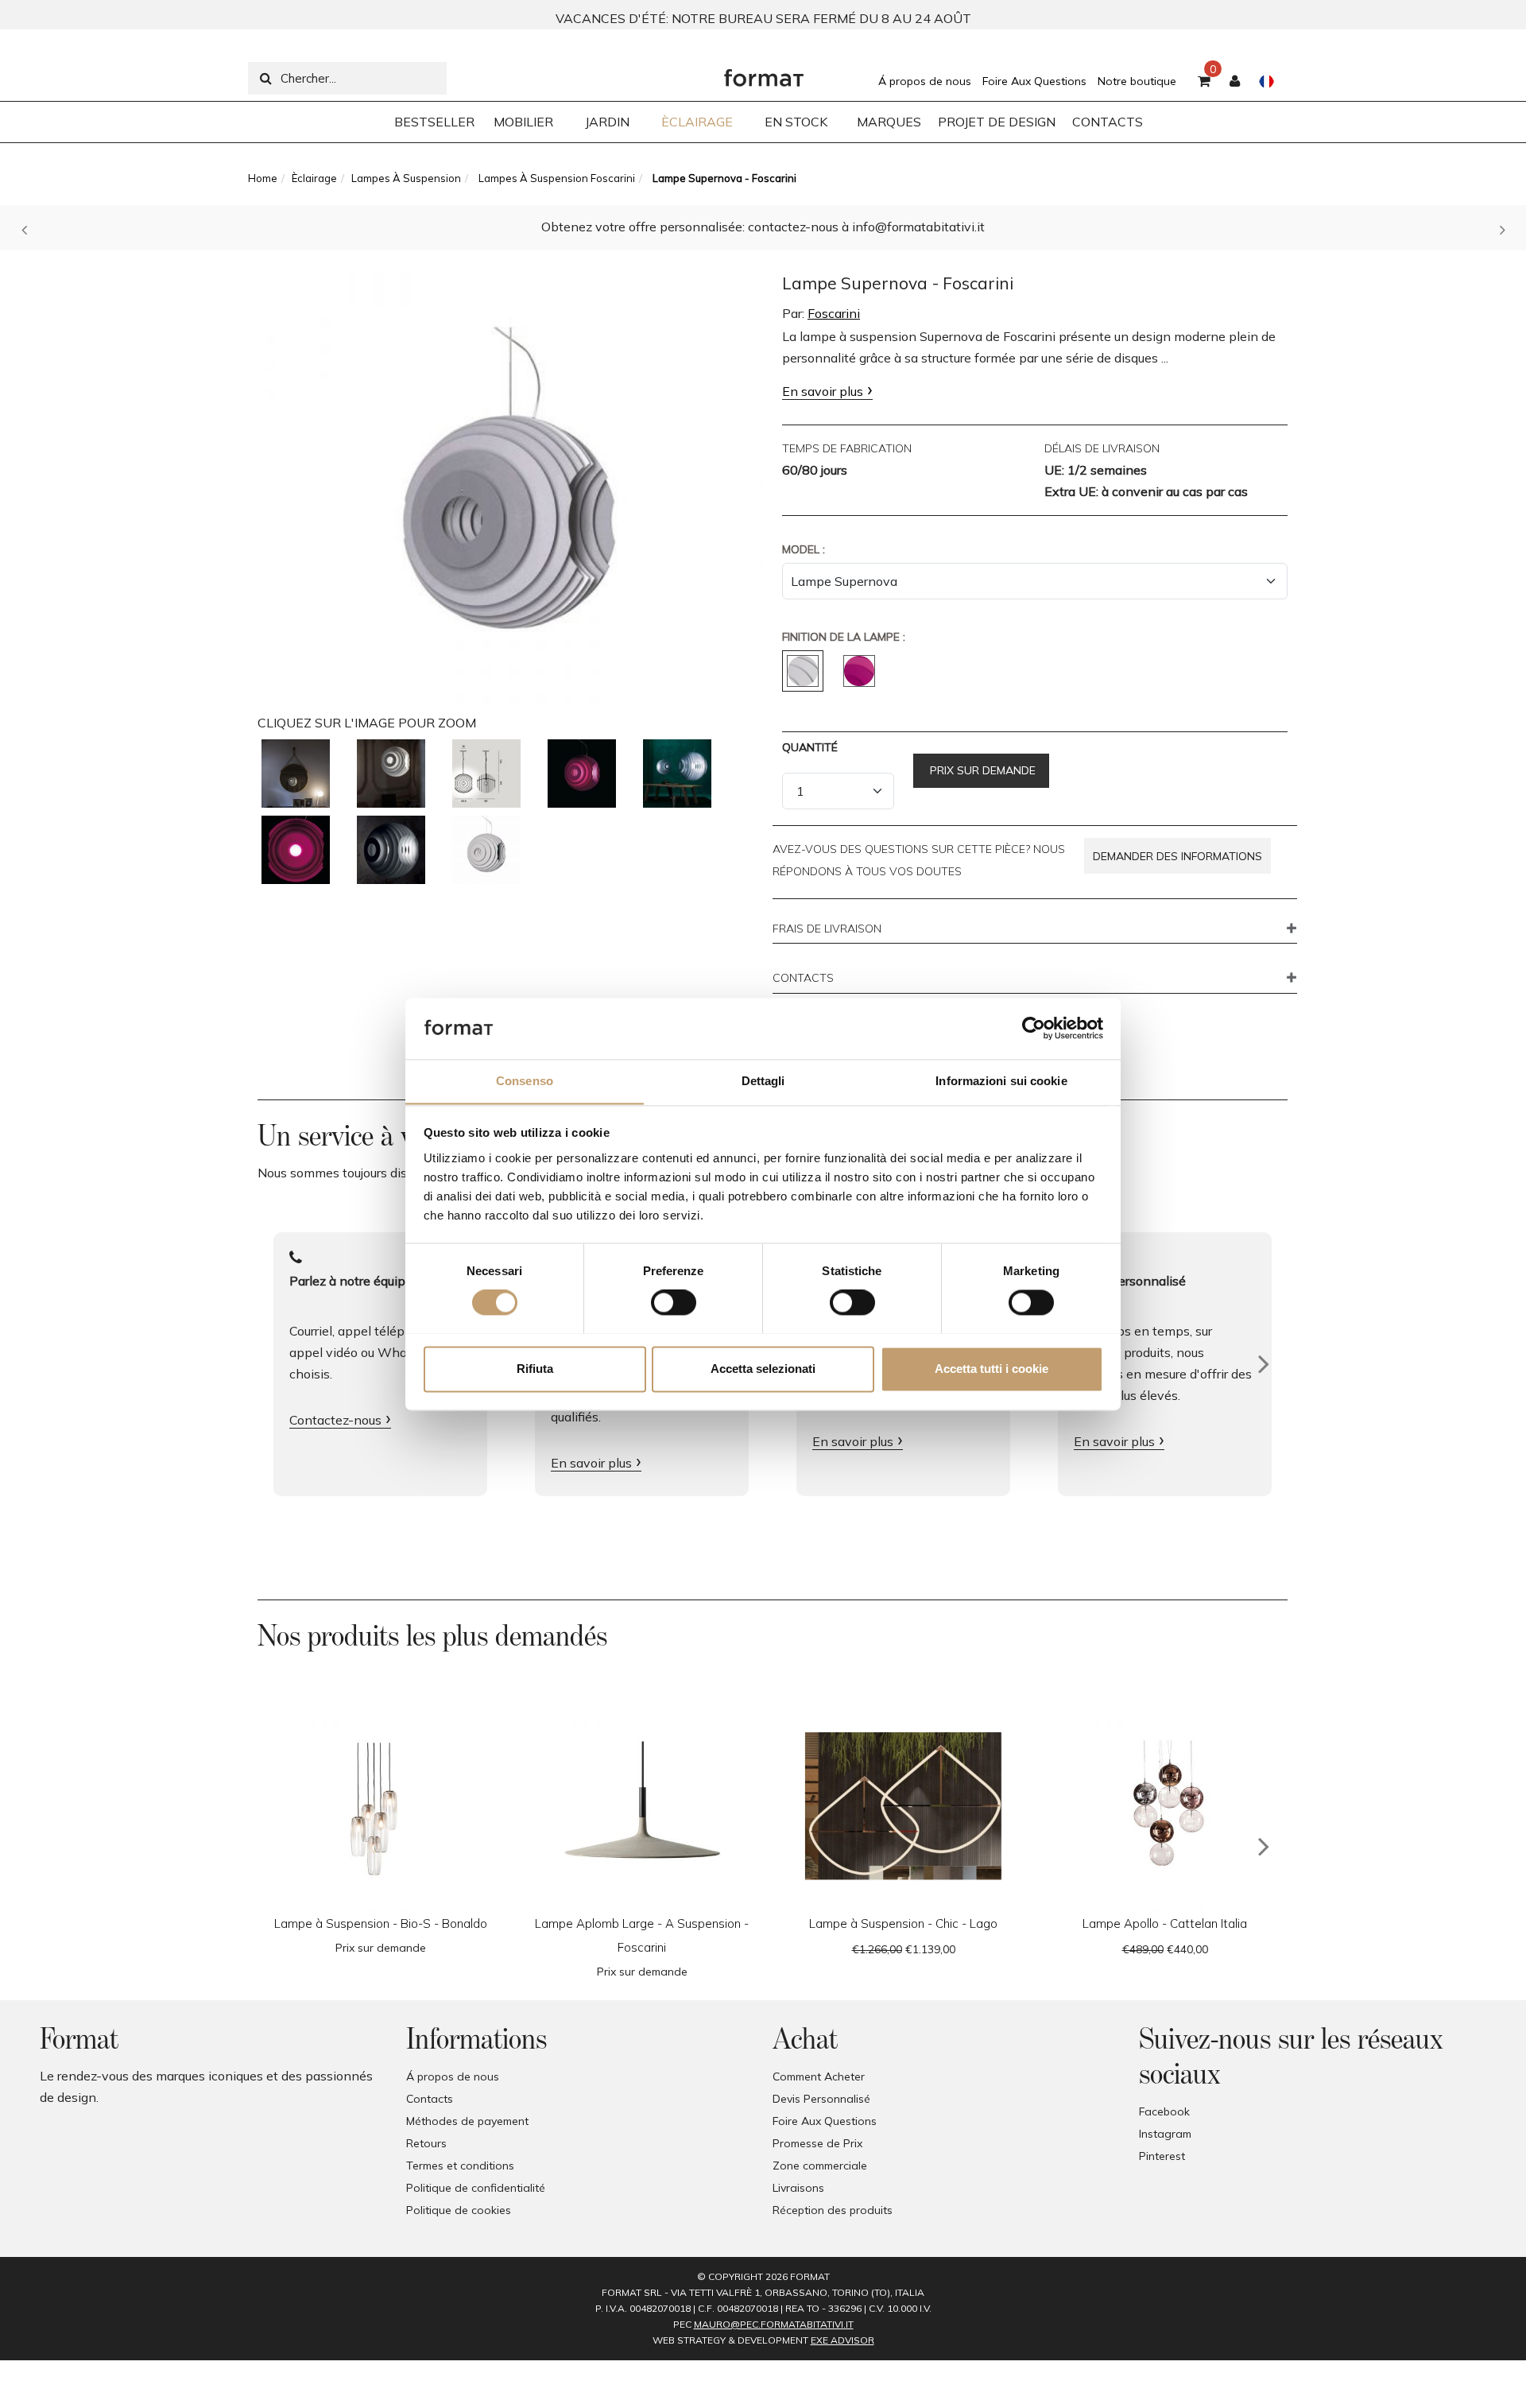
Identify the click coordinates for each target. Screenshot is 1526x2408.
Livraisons (798, 2188)
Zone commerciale (820, 2166)
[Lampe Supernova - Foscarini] (510, 480)
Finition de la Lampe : (844, 637)
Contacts (430, 2099)
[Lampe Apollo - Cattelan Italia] (1165, 1805)
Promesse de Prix (817, 2143)
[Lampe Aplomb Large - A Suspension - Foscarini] (642, 1805)
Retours (426, 2143)
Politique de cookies (459, 2210)
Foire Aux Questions (1034, 81)
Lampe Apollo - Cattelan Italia (1165, 1923)
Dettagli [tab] (763, 1081)
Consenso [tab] (525, 1081)
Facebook (1164, 2111)
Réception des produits (833, 2210)
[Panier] (1204, 82)
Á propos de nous (925, 81)
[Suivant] (1264, 1364)
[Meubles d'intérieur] (764, 74)
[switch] (674, 1302)
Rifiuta (535, 1369)
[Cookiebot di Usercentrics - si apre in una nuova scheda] (1034, 1028)
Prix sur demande (981, 770)
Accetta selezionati (763, 1369)
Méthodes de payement (467, 2121)
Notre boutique (1137, 81)
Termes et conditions (460, 2166)
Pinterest (1162, 2156)
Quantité (810, 747)
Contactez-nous (335, 1420)
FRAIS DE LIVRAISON (827, 929)
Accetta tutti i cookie (992, 1369)
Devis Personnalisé (821, 2099)
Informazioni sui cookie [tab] (1001, 1081)
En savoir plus (823, 391)
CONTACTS (803, 979)
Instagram (1165, 2134)
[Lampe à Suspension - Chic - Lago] (903, 1805)
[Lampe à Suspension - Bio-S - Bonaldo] (380, 1805)
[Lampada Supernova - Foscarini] (296, 774)
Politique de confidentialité (476, 2188)
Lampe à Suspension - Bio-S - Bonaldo (381, 1923)
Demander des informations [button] (1177, 856)
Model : (804, 549)
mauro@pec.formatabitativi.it (774, 2324)
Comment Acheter (819, 2076)
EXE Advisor (842, 2340)
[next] (1264, 1847)
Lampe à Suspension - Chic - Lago (903, 1923)
